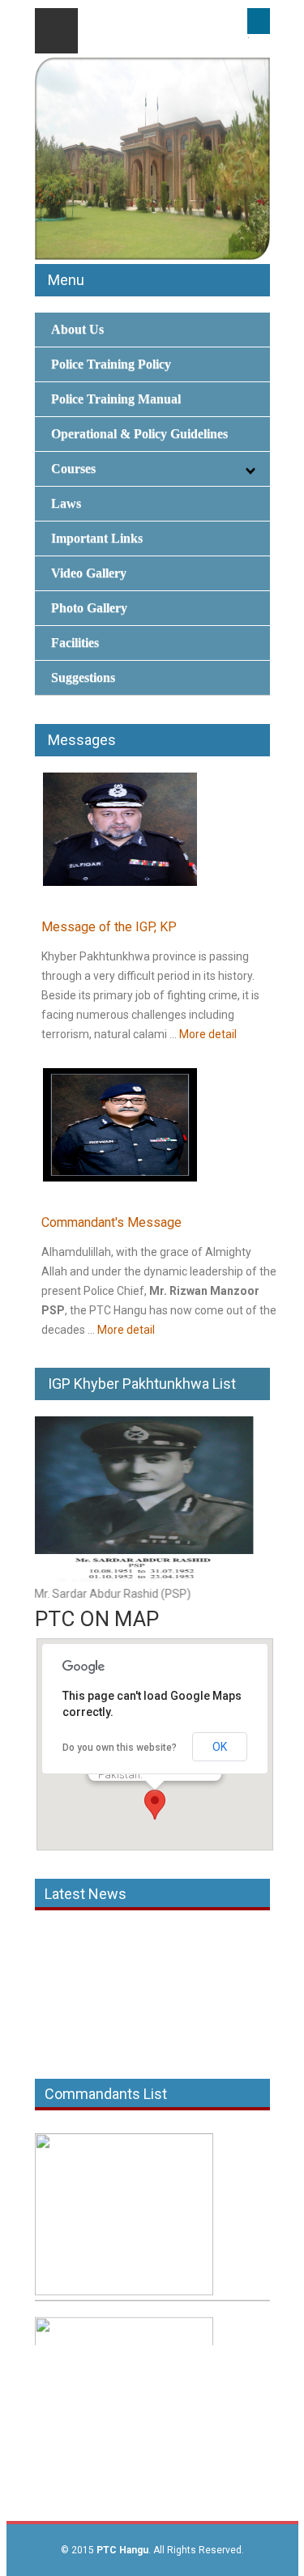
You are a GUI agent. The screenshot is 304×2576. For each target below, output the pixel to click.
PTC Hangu (122, 2550)
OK (220, 1747)
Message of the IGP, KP (109, 927)
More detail (208, 1034)
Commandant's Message (111, 1222)
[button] (155, 1805)
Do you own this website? (120, 1748)
